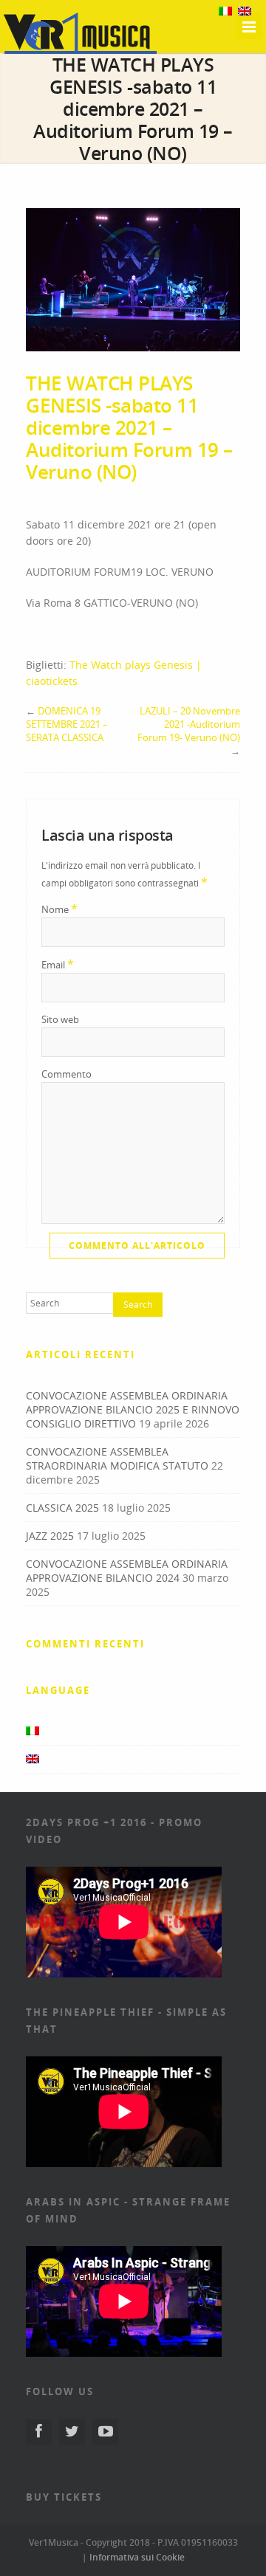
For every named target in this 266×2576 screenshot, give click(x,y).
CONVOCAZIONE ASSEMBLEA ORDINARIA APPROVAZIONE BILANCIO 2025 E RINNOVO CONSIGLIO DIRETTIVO (133, 1409)
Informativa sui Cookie (137, 2557)
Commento (66, 1074)
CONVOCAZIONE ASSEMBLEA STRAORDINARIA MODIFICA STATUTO (117, 1459)
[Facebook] (39, 2432)
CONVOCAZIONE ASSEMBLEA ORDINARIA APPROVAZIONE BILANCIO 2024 (127, 1571)
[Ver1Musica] (81, 52)
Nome (59, 909)
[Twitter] (72, 2432)
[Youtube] (105, 2432)
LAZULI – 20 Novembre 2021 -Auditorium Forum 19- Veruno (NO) (189, 724)
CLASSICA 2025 (62, 1508)
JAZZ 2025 (50, 1536)
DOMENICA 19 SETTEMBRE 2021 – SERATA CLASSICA (67, 724)
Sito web (60, 1019)
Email (58, 964)
